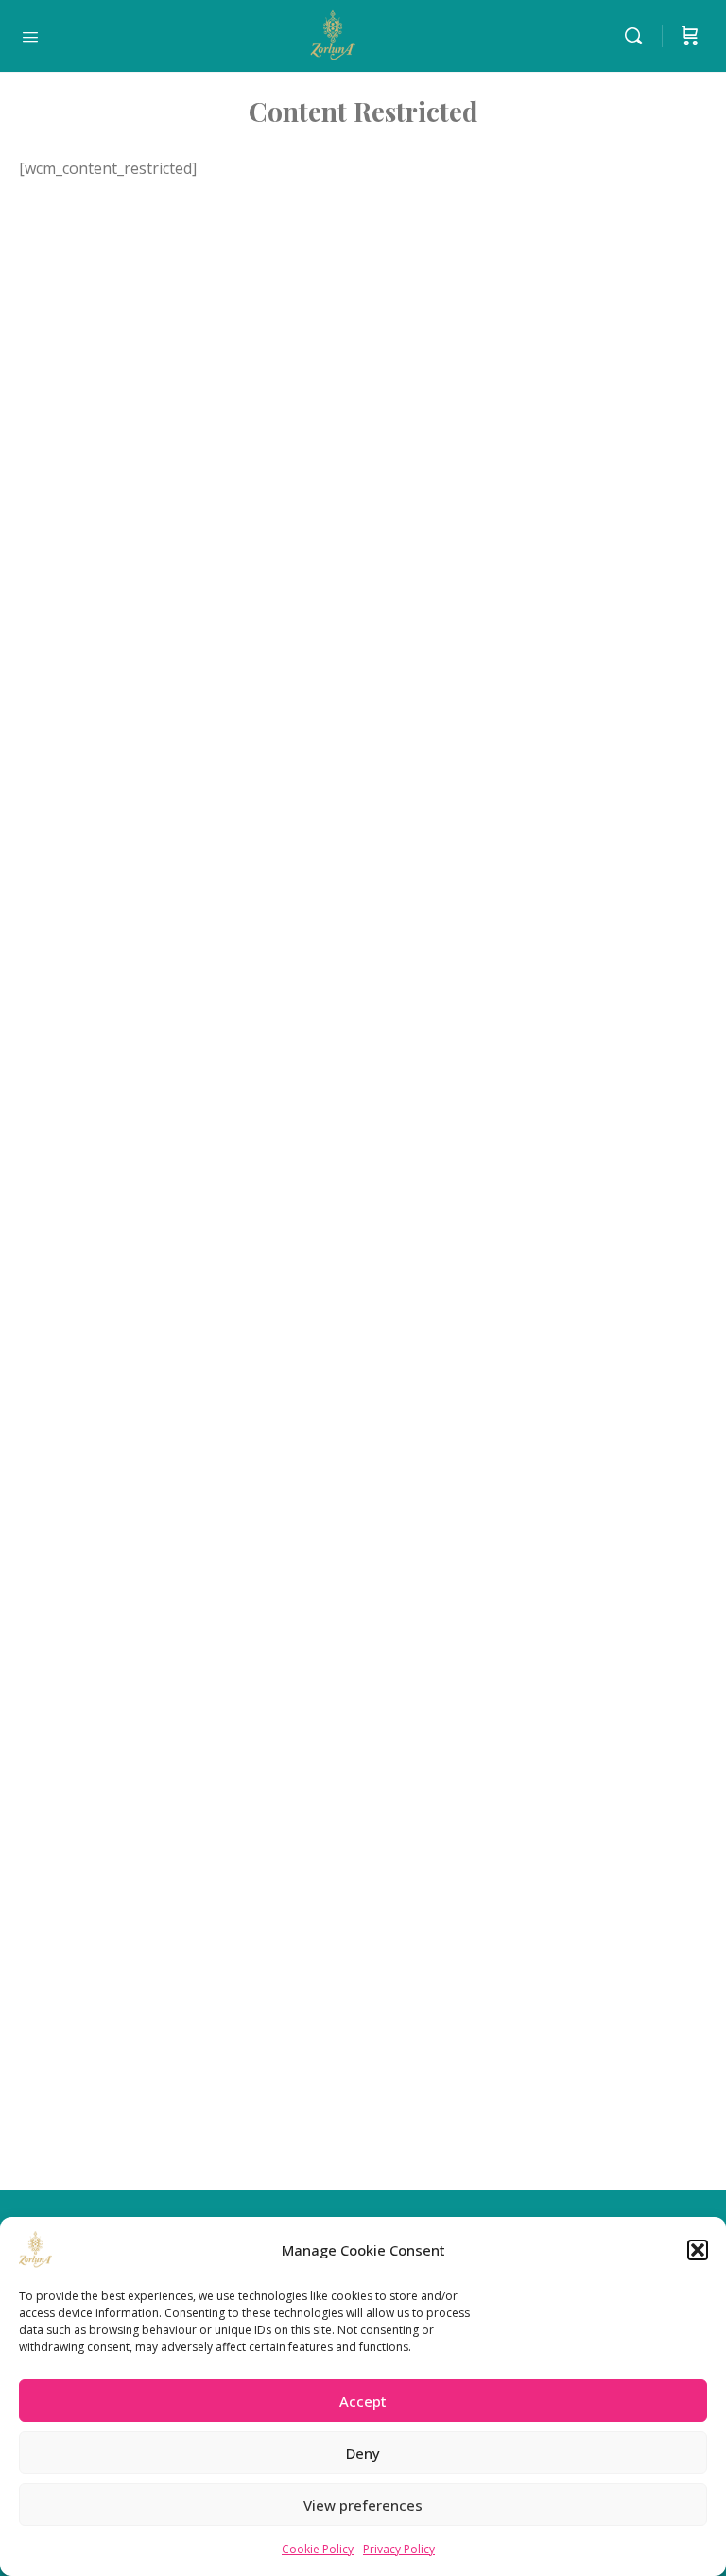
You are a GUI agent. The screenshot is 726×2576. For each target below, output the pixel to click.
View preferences (363, 2505)
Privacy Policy (399, 2549)
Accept (363, 2401)
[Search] (638, 36)
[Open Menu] (30, 35)
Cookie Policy (318, 2549)
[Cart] (690, 36)
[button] (698, 2250)
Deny (363, 2453)
